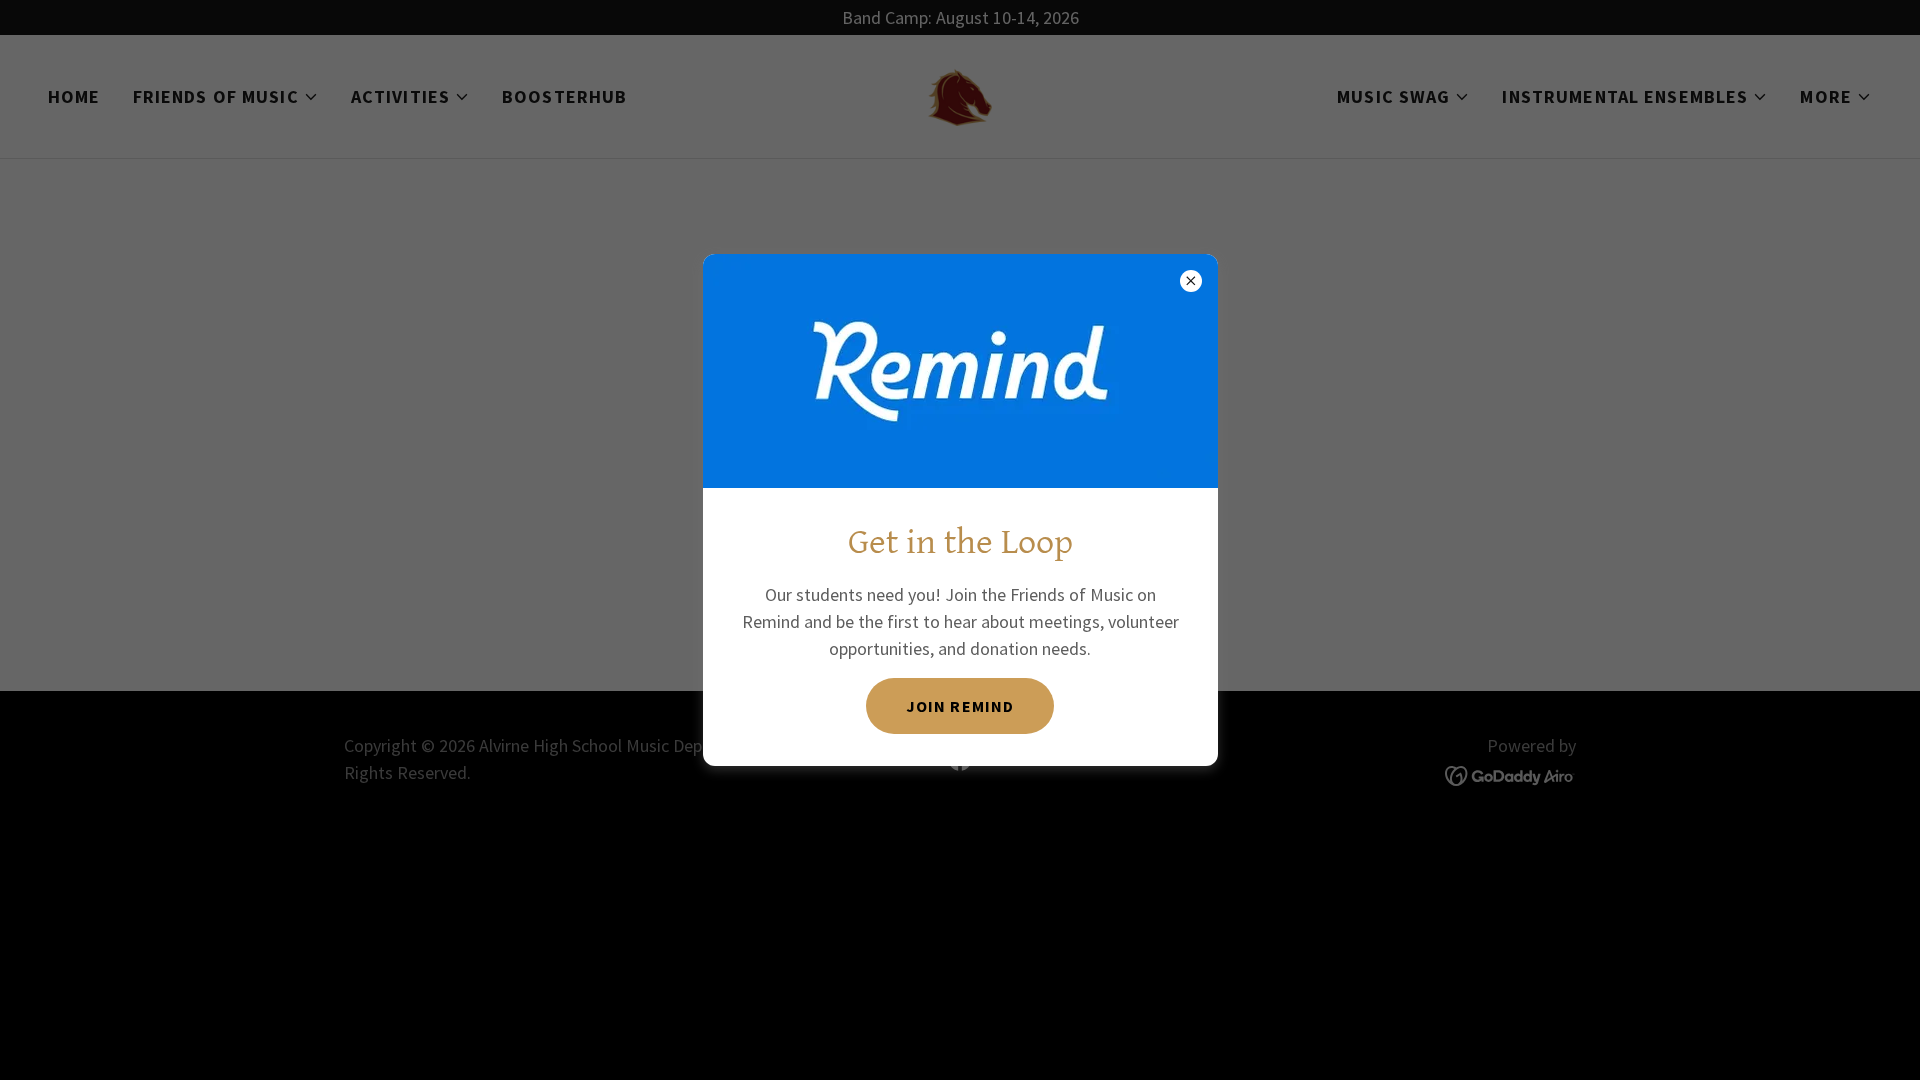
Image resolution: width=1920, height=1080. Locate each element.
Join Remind (959, 706)
